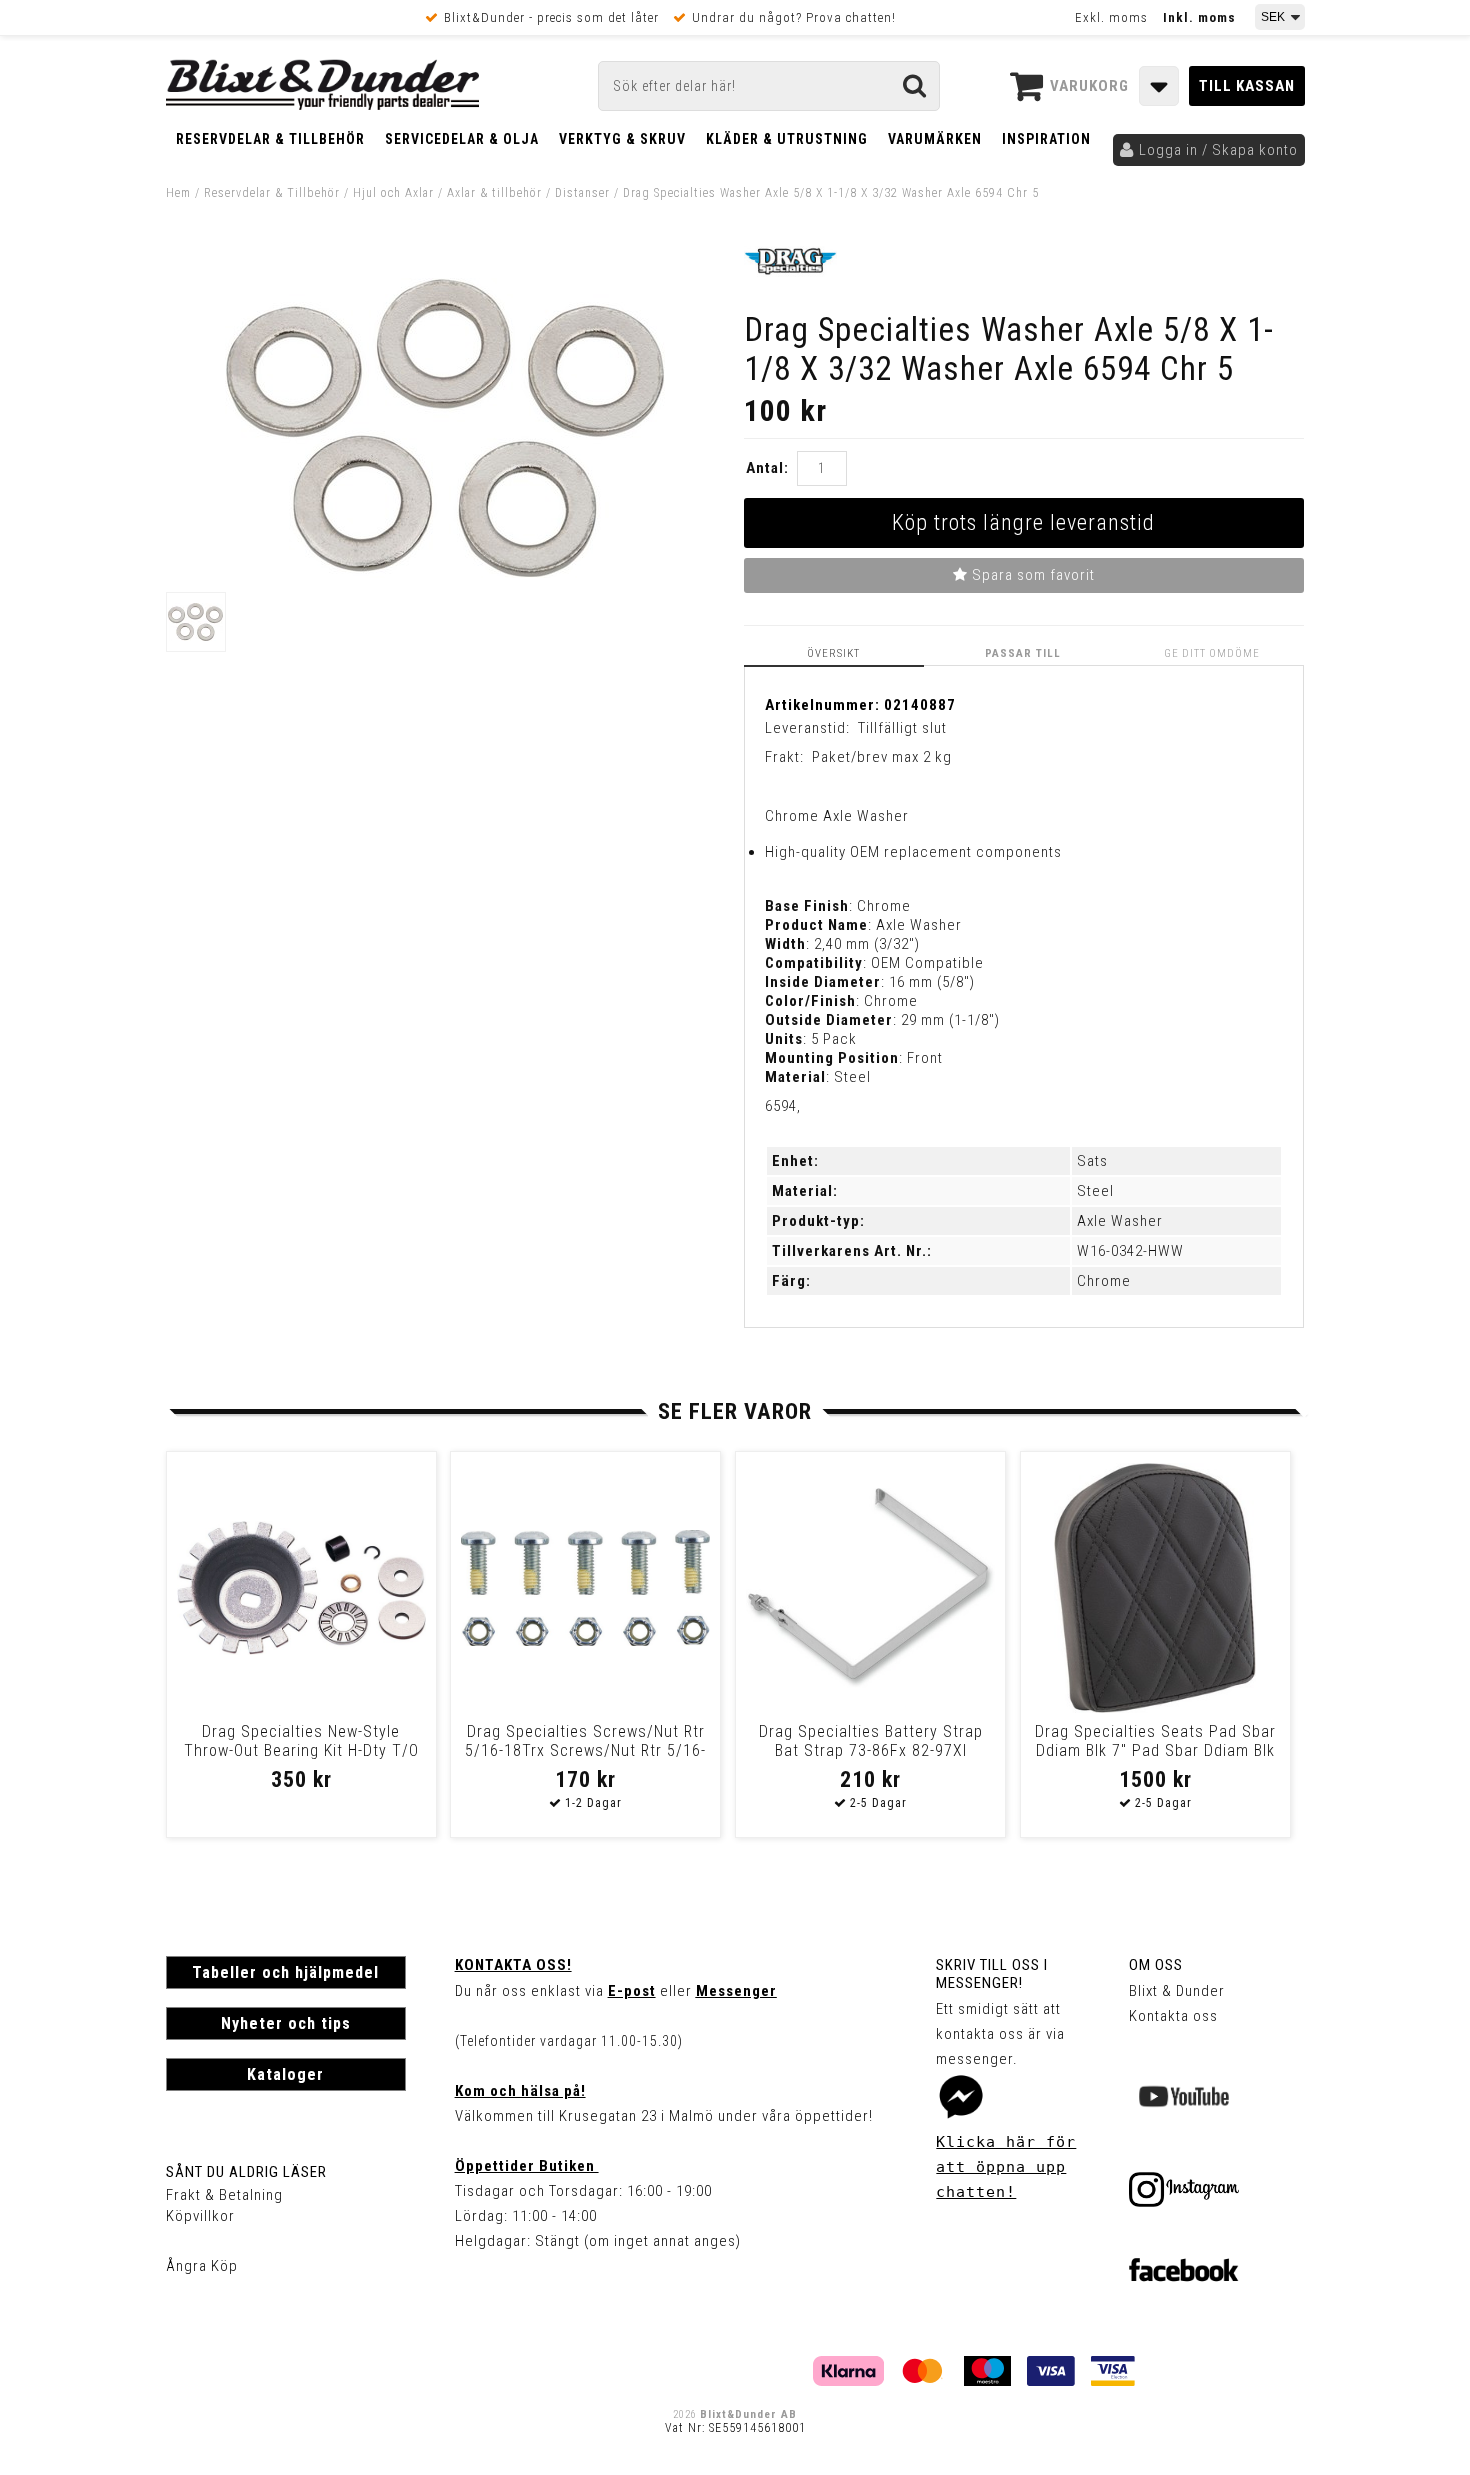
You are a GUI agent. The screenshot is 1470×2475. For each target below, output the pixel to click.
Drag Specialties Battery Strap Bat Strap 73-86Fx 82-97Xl (871, 1741)
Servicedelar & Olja (462, 139)
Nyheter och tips (286, 2023)
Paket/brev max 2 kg (882, 757)
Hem (178, 193)
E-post (632, 1991)
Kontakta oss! (513, 1965)
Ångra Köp (202, 2266)
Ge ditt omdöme (1212, 653)
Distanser (582, 193)
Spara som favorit (1031, 575)
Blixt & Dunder (1177, 1991)
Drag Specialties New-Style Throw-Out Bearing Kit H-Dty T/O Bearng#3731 (301, 1750)
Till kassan (1247, 86)
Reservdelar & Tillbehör (270, 139)
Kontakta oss (1173, 2016)
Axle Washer (1120, 1221)
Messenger (736, 1991)
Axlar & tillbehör (494, 193)
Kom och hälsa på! (520, 2091)
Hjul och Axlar (393, 193)
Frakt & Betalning (224, 2195)
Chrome (1104, 1281)
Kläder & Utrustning (787, 139)
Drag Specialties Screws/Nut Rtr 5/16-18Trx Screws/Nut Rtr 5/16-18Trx (585, 1750)
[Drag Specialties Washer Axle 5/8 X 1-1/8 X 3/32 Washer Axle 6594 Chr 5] (445, 573)
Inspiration (1046, 139)
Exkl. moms (1111, 17)
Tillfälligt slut (902, 728)
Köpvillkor (200, 2216)
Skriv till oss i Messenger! (992, 1974)
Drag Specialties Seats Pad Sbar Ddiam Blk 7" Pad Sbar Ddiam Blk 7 (1155, 1750)
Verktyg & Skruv (622, 139)
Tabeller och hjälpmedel (285, 1972)
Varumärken (935, 139)
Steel (1095, 1191)
